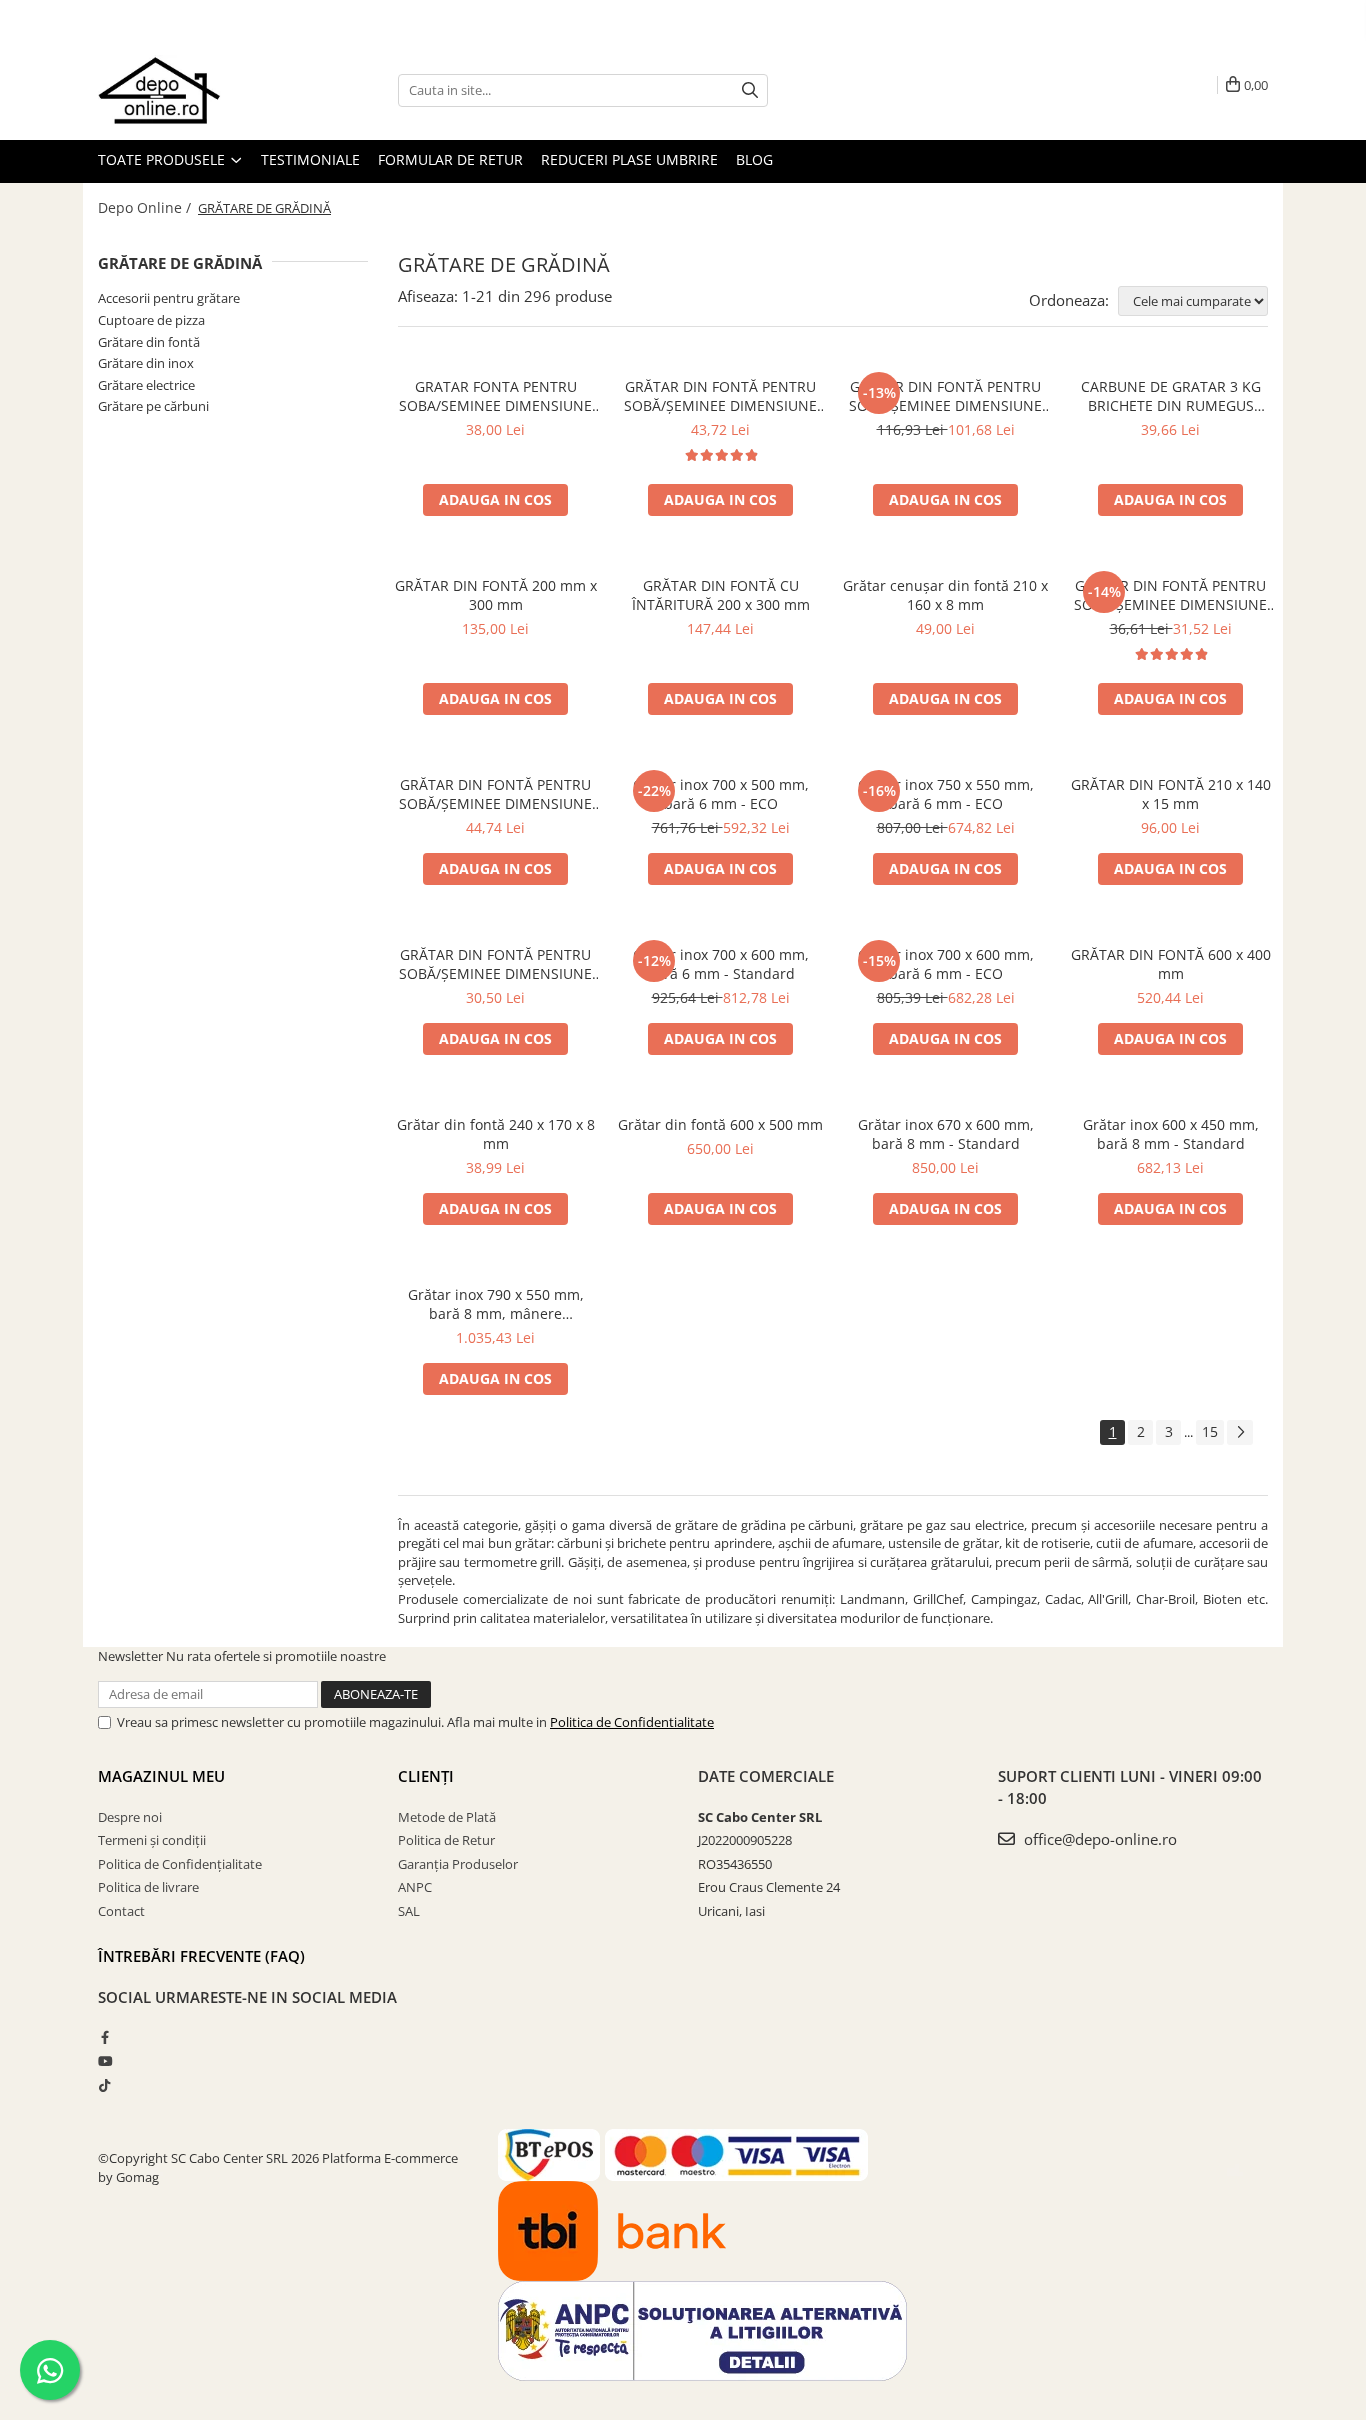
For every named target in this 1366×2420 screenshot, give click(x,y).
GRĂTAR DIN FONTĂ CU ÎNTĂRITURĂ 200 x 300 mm (721, 595)
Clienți (426, 1776)
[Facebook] (104, 2037)
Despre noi (130, 1817)
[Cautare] (750, 90)
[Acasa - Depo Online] (198, 90)
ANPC (415, 1887)
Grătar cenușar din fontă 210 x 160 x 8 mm (945, 595)
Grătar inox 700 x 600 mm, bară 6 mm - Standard (721, 964)
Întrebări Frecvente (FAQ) (201, 1956)
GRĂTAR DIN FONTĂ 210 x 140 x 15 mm (1171, 794)
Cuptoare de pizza (151, 320)
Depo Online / (146, 207)
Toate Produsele (163, 159)
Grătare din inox (146, 363)
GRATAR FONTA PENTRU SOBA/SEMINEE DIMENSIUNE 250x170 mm (495, 396)
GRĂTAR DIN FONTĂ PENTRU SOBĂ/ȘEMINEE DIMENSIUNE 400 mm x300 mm (945, 396)
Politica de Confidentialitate (632, 1722)
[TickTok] (104, 2085)
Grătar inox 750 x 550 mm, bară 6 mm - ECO (946, 794)
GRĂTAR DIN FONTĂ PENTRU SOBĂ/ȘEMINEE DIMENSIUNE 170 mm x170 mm (495, 964)
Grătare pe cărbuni (153, 406)
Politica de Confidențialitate (180, 1864)
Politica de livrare (148, 1887)
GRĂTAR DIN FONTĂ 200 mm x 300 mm (496, 595)
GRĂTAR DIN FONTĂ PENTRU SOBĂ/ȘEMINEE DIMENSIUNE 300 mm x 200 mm (720, 396)
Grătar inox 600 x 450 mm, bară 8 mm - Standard (1171, 1134)
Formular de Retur (450, 159)
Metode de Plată (447, 1817)
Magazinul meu (161, 1776)
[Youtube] (104, 2061)
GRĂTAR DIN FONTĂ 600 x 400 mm (1171, 964)
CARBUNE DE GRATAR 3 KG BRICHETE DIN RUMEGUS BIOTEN (1171, 396)
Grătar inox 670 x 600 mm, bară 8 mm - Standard (946, 1134)
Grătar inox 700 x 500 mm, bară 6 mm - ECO (721, 794)
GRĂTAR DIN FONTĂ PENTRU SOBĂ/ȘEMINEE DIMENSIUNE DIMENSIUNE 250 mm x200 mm (495, 794)
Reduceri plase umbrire (629, 159)
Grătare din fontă (149, 342)
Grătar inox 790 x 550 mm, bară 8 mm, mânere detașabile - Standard (496, 1304)
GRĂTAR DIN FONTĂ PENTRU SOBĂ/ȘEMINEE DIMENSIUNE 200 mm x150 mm (1170, 595)
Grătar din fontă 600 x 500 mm (720, 1124)
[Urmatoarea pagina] (1240, 1432)
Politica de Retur (446, 1840)
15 (1210, 1431)
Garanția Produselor (458, 1864)
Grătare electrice (146, 385)
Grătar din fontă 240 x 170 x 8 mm (496, 1134)
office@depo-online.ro (1098, 1839)
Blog (754, 159)
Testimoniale (310, 159)
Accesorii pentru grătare (169, 298)
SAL (409, 1911)
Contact (121, 1911)
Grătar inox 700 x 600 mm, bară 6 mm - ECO (946, 964)
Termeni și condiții (152, 1840)
